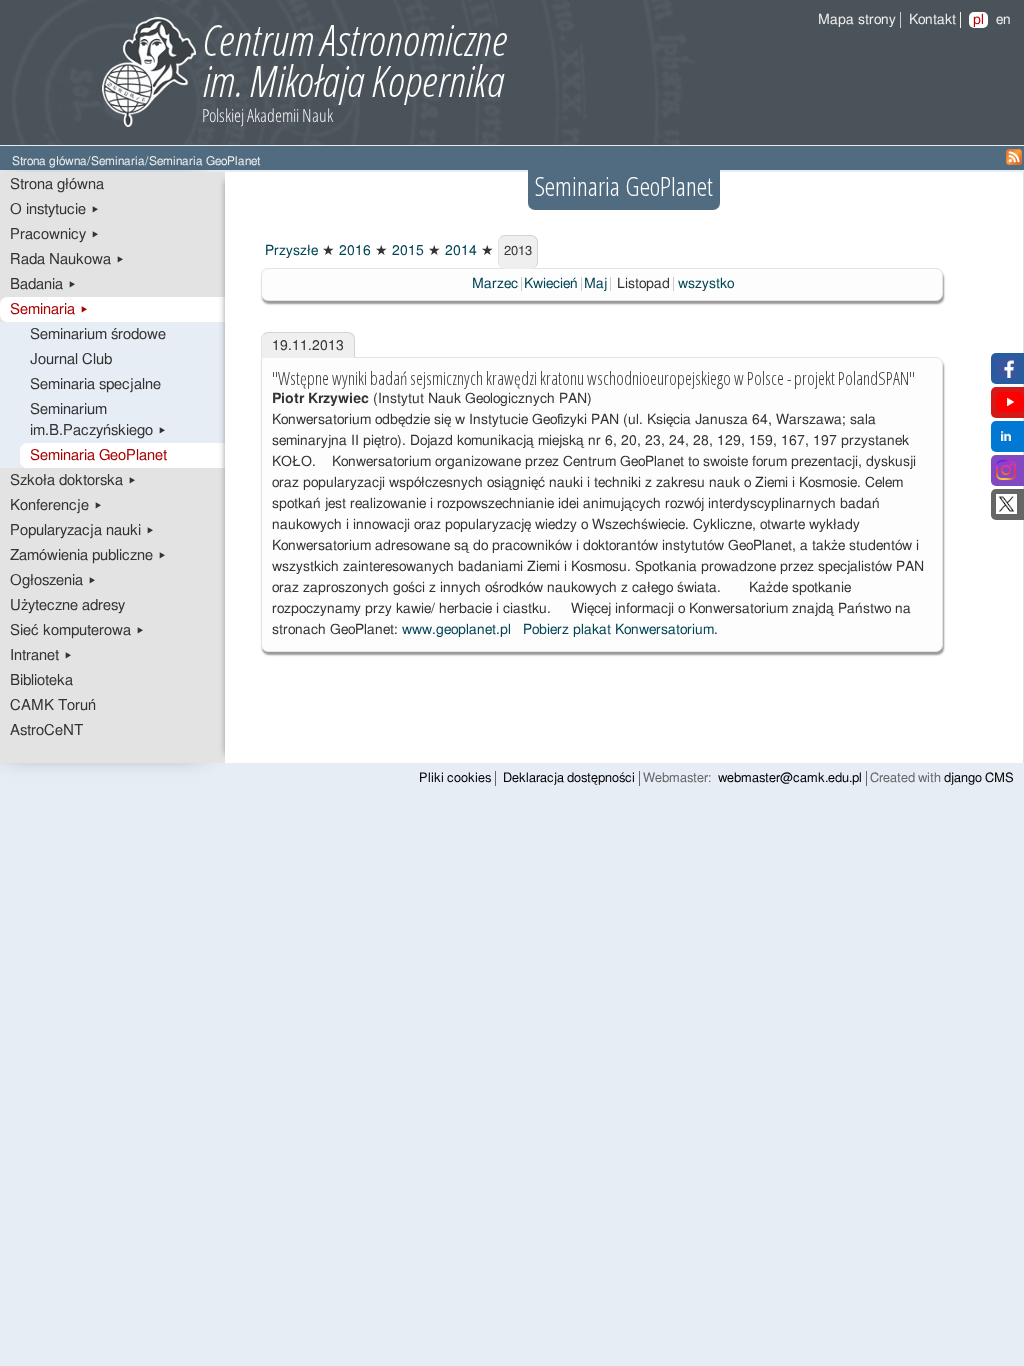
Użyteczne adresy (67, 605)
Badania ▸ (43, 284)
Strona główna (49, 161)
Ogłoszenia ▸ (53, 580)
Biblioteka (41, 680)
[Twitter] (1006, 510)
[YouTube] (1010, 408)
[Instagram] (1006, 476)
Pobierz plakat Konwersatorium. (620, 630)
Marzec (495, 284)
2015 (406, 251)
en (1003, 20)
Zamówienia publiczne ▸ (88, 555)
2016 (353, 251)
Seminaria (118, 161)
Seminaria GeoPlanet (98, 455)
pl (978, 20)
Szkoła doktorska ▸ (73, 480)
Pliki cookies (455, 778)
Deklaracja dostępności (569, 778)
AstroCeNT (46, 730)
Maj (595, 284)
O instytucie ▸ (55, 209)
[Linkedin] (1006, 442)
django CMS (979, 778)
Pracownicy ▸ (55, 234)
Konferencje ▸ (56, 505)
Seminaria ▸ (49, 309)
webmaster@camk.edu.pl (790, 778)
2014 (459, 251)
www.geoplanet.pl (456, 630)
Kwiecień (551, 284)
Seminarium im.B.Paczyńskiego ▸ (98, 420)
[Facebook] (1006, 374)
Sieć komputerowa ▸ (77, 630)
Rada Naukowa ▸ (67, 259)
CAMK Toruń (53, 705)
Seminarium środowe (98, 334)
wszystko (706, 284)
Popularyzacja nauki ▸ (82, 530)
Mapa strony (857, 20)
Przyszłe (289, 251)
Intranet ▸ (41, 655)
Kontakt (932, 20)
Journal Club (71, 359)
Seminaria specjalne (95, 384)
